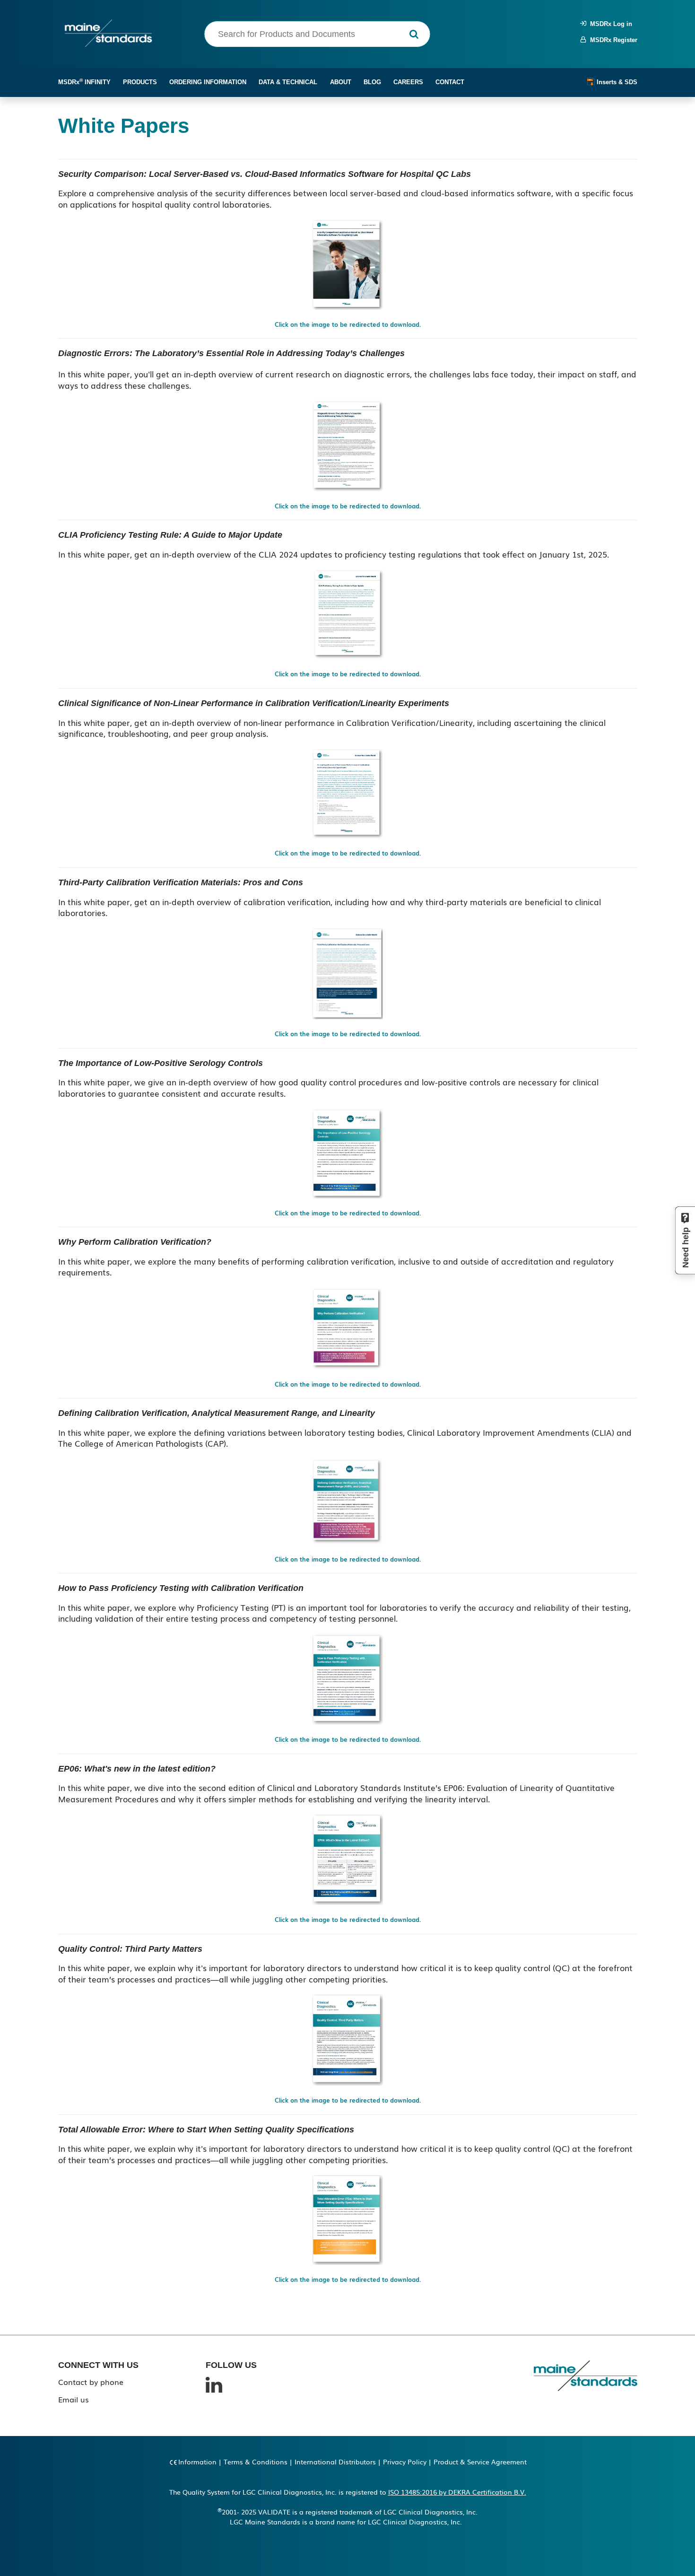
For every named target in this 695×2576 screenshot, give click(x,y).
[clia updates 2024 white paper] (347, 613)
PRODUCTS (140, 82)
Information (197, 2462)
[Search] (414, 34)
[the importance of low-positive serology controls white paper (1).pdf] (347, 1152)
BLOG (372, 82)
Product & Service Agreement (480, 2462)
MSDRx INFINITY (84, 82)
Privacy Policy (405, 2462)
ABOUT (341, 82)
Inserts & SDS (616, 82)
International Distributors (335, 2462)
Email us (74, 2399)
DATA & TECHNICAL (288, 82)
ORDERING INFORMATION (208, 82)
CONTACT (450, 82)
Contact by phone (91, 2382)
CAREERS (408, 82)
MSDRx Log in (609, 24)
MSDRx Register (612, 40)
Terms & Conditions (256, 2462)
